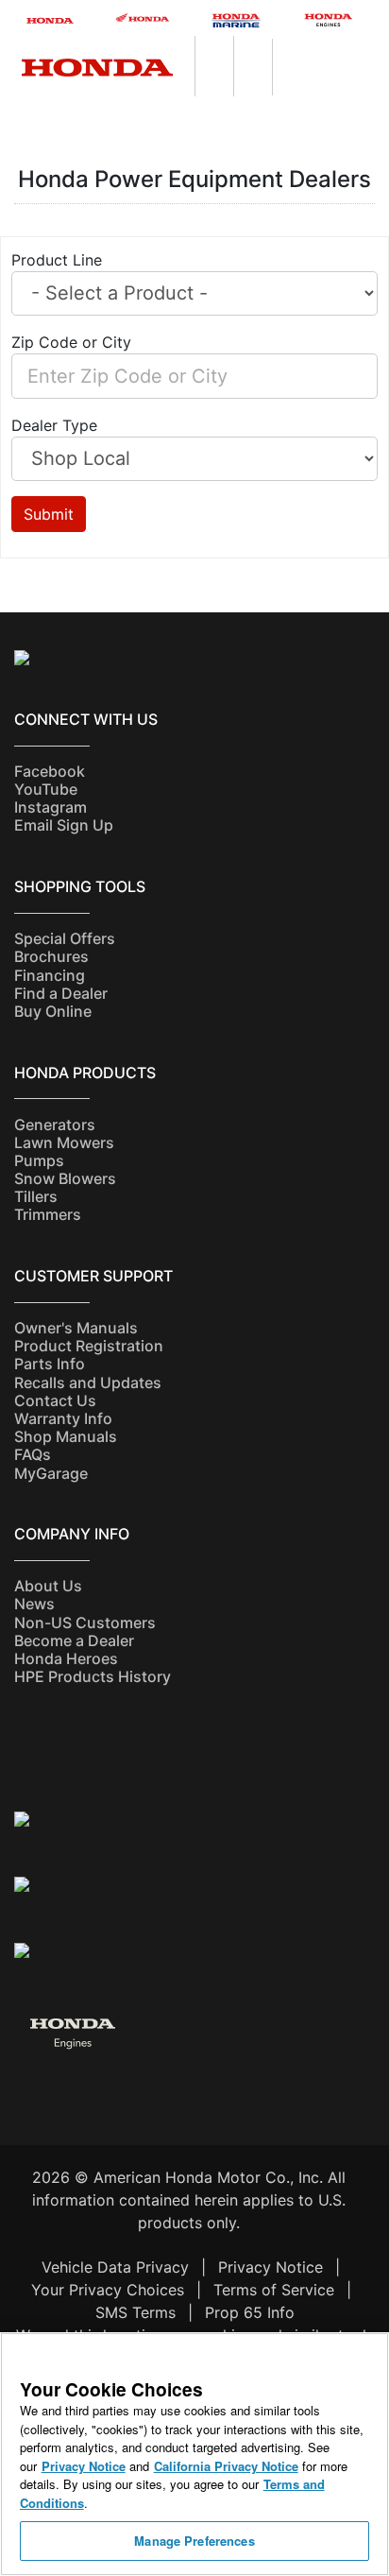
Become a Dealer (74, 1640)
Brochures (51, 956)
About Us (48, 1586)
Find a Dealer (61, 993)
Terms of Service (274, 2290)
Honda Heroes (66, 1658)
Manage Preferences (194, 2541)
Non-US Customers (85, 1623)
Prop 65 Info (250, 2312)
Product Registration (89, 1346)
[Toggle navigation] (380, 48)
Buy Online (53, 1011)
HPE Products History (93, 1676)
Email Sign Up (64, 825)
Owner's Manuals (76, 1328)
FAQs (33, 1454)
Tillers (36, 1196)
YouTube (46, 789)
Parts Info (50, 1364)
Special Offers (65, 938)
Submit (49, 514)
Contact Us (55, 1400)
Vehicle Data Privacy (115, 2267)
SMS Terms (135, 2312)
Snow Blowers (65, 1178)
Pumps (39, 1160)
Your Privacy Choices (108, 2290)
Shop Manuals (66, 1436)
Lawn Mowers (64, 1142)
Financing (50, 975)
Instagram (51, 807)
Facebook (50, 771)
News (34, 1604)
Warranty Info (63, 1418)
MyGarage (51, 1473)
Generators (55, 1125)
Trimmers (48, 1214)
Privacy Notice (271, 2267)
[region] (194, 2454)
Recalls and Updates (88, 1382)
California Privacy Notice (226, 2466)
